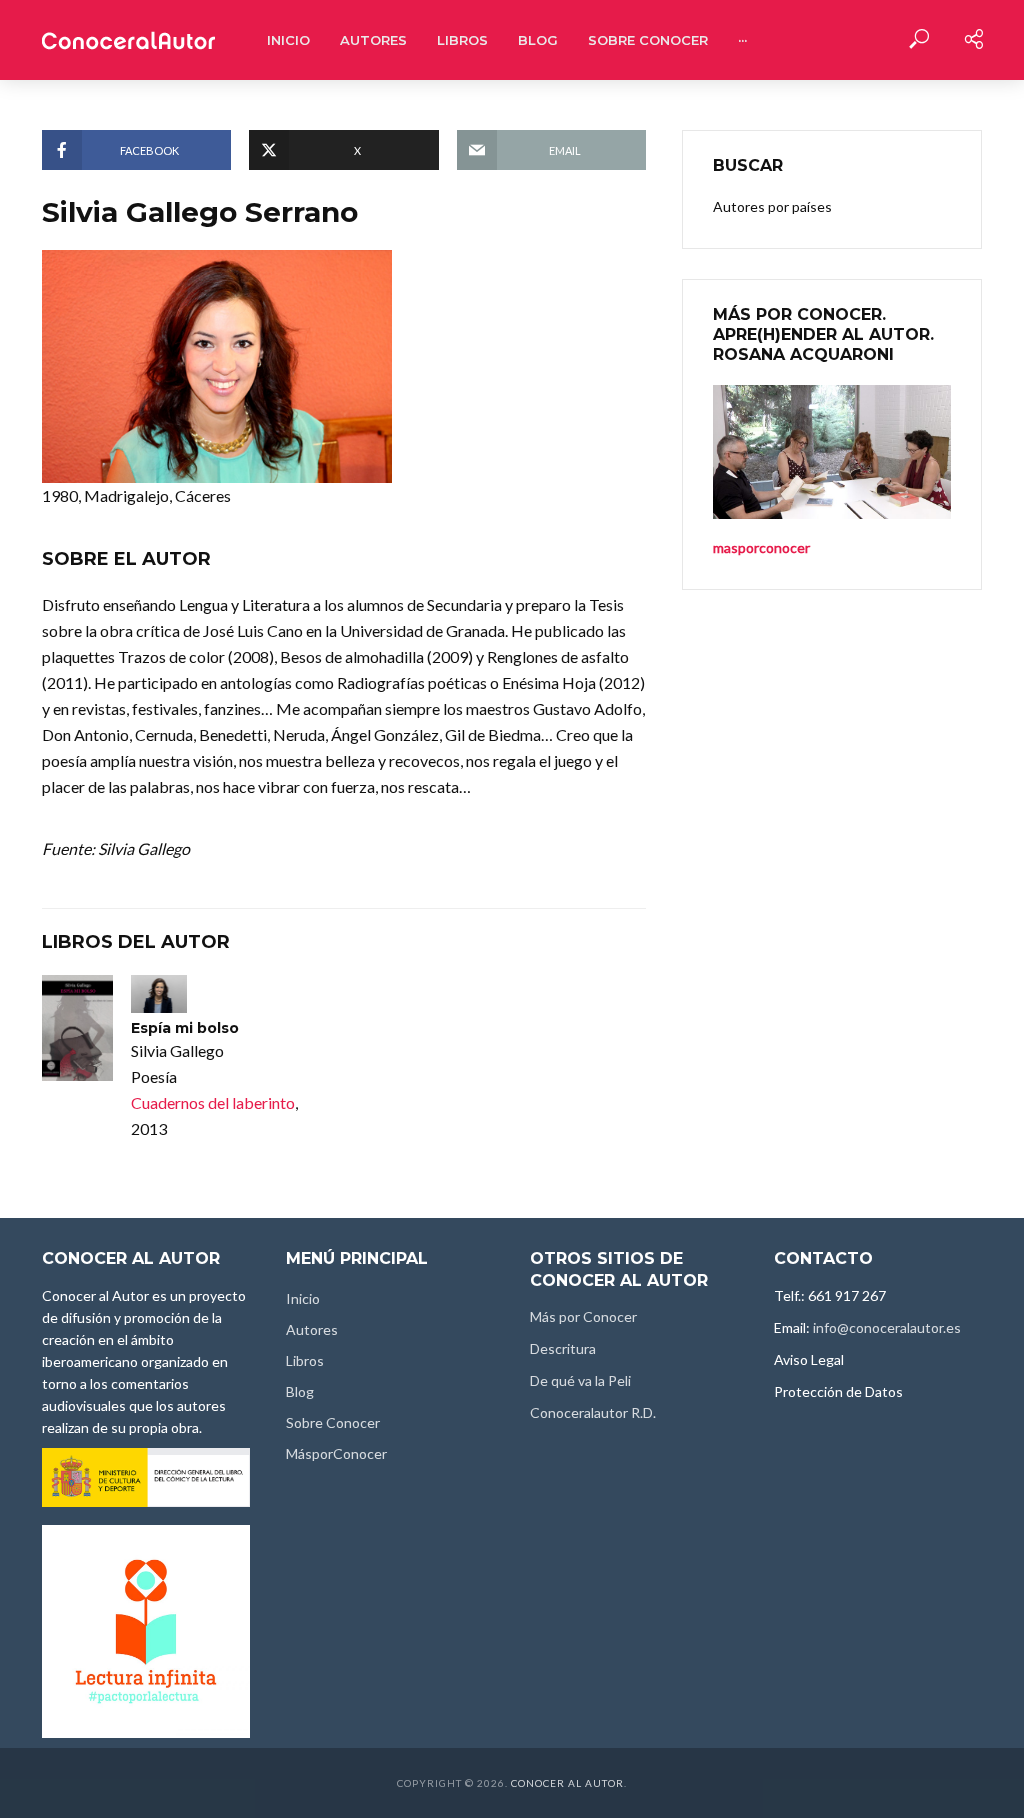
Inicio (288, 40)
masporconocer (761, 547)
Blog (538, 40)
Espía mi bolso (185, 1028)
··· (742, 40)
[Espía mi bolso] (77, 1028)
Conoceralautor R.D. (593, 1412)
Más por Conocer (583, 1316)
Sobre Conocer (648, 40)
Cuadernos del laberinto (213, 1102)
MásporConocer (336, 1453)
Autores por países (772, 206)
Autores (373, 40)
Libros (462, 40)
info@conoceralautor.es (887, 1327)
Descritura (563, 1348)
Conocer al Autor (567, 1783)
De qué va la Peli (580, 1380)
